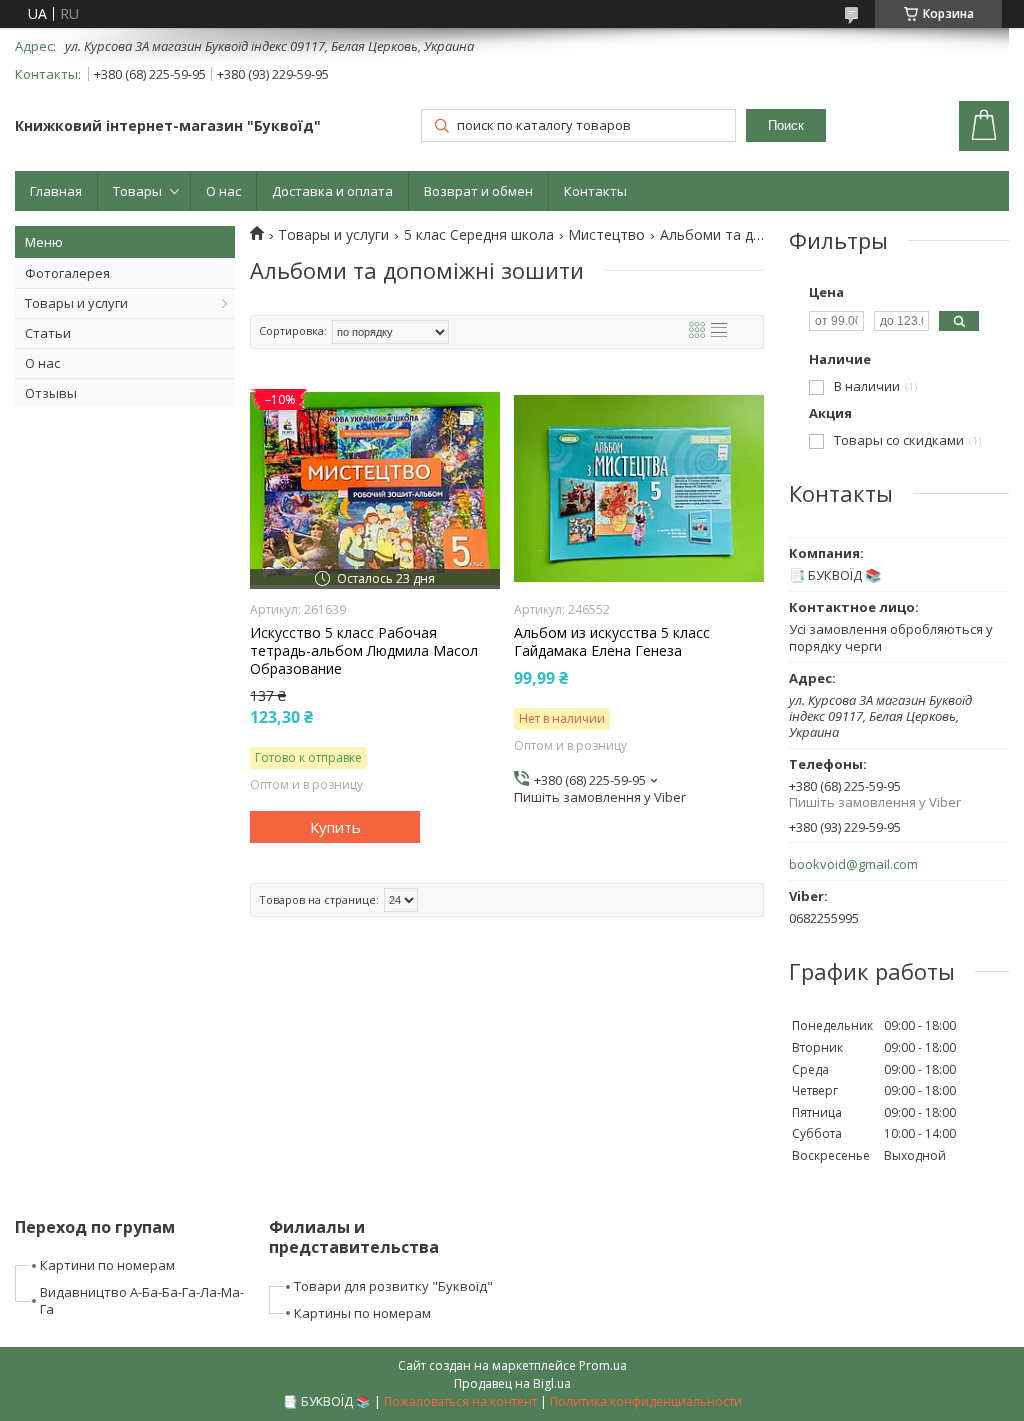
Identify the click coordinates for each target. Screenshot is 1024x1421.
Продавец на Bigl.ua (512, 1383)
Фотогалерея (67, 273)
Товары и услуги (76, 303)
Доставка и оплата (332, 191)
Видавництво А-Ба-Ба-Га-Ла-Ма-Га (142, 1300)
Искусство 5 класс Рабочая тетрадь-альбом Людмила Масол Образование (364, 651)
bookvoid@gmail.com (853, 864)
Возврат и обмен (478, 191)
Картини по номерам (107, 1265)
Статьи (48, 333)
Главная (56, 191)
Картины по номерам (362, 1313)
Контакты (595, 191)
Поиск (786, 125)
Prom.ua (603, 1365)
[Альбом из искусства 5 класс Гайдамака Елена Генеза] (639, 489)
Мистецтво (606, 235)
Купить (335, 827)
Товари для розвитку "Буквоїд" (393, 1286)
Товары (137, 191)
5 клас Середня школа (479, 235)
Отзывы (51, 393)
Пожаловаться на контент (460, 1401)
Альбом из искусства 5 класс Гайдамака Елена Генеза (612, 642)
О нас (223, 191)
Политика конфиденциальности (646, 1401)
